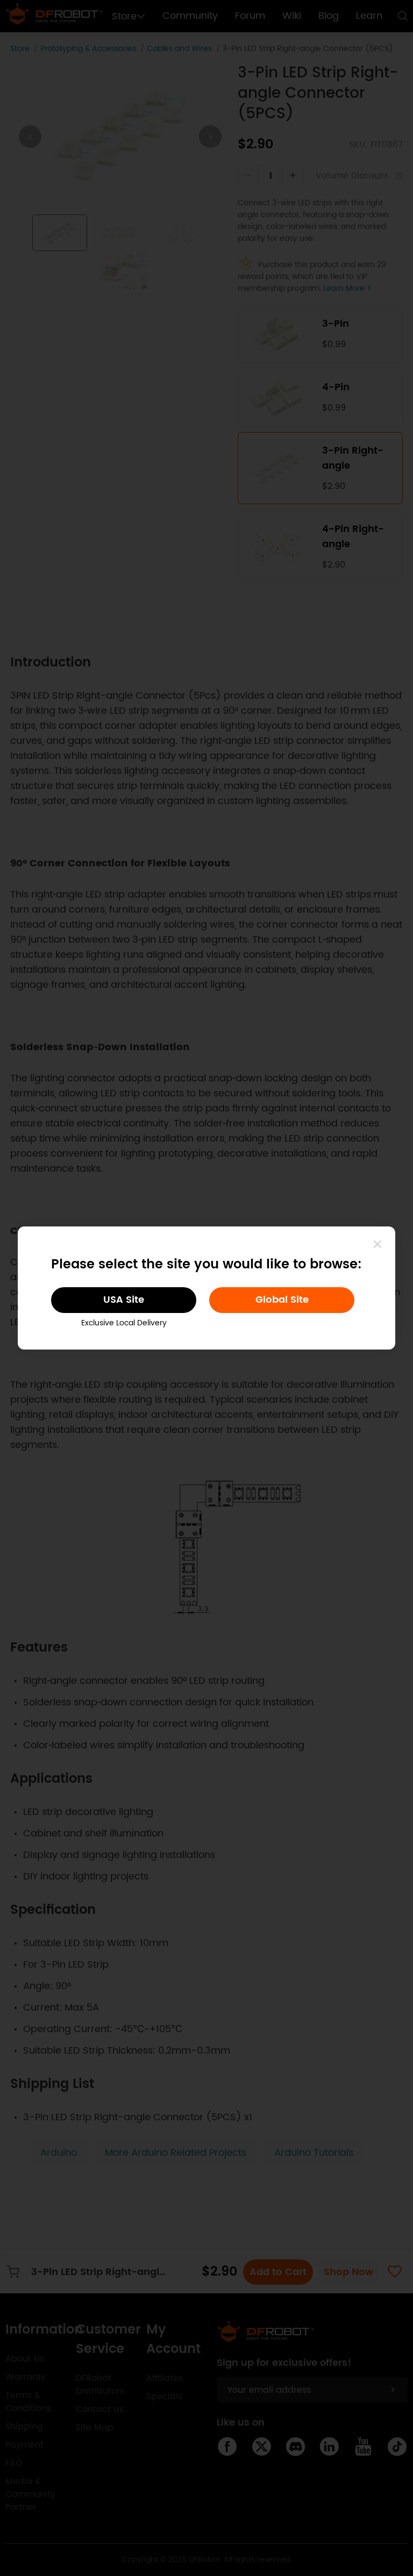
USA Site (124, 1300)
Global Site (282, 1300)
